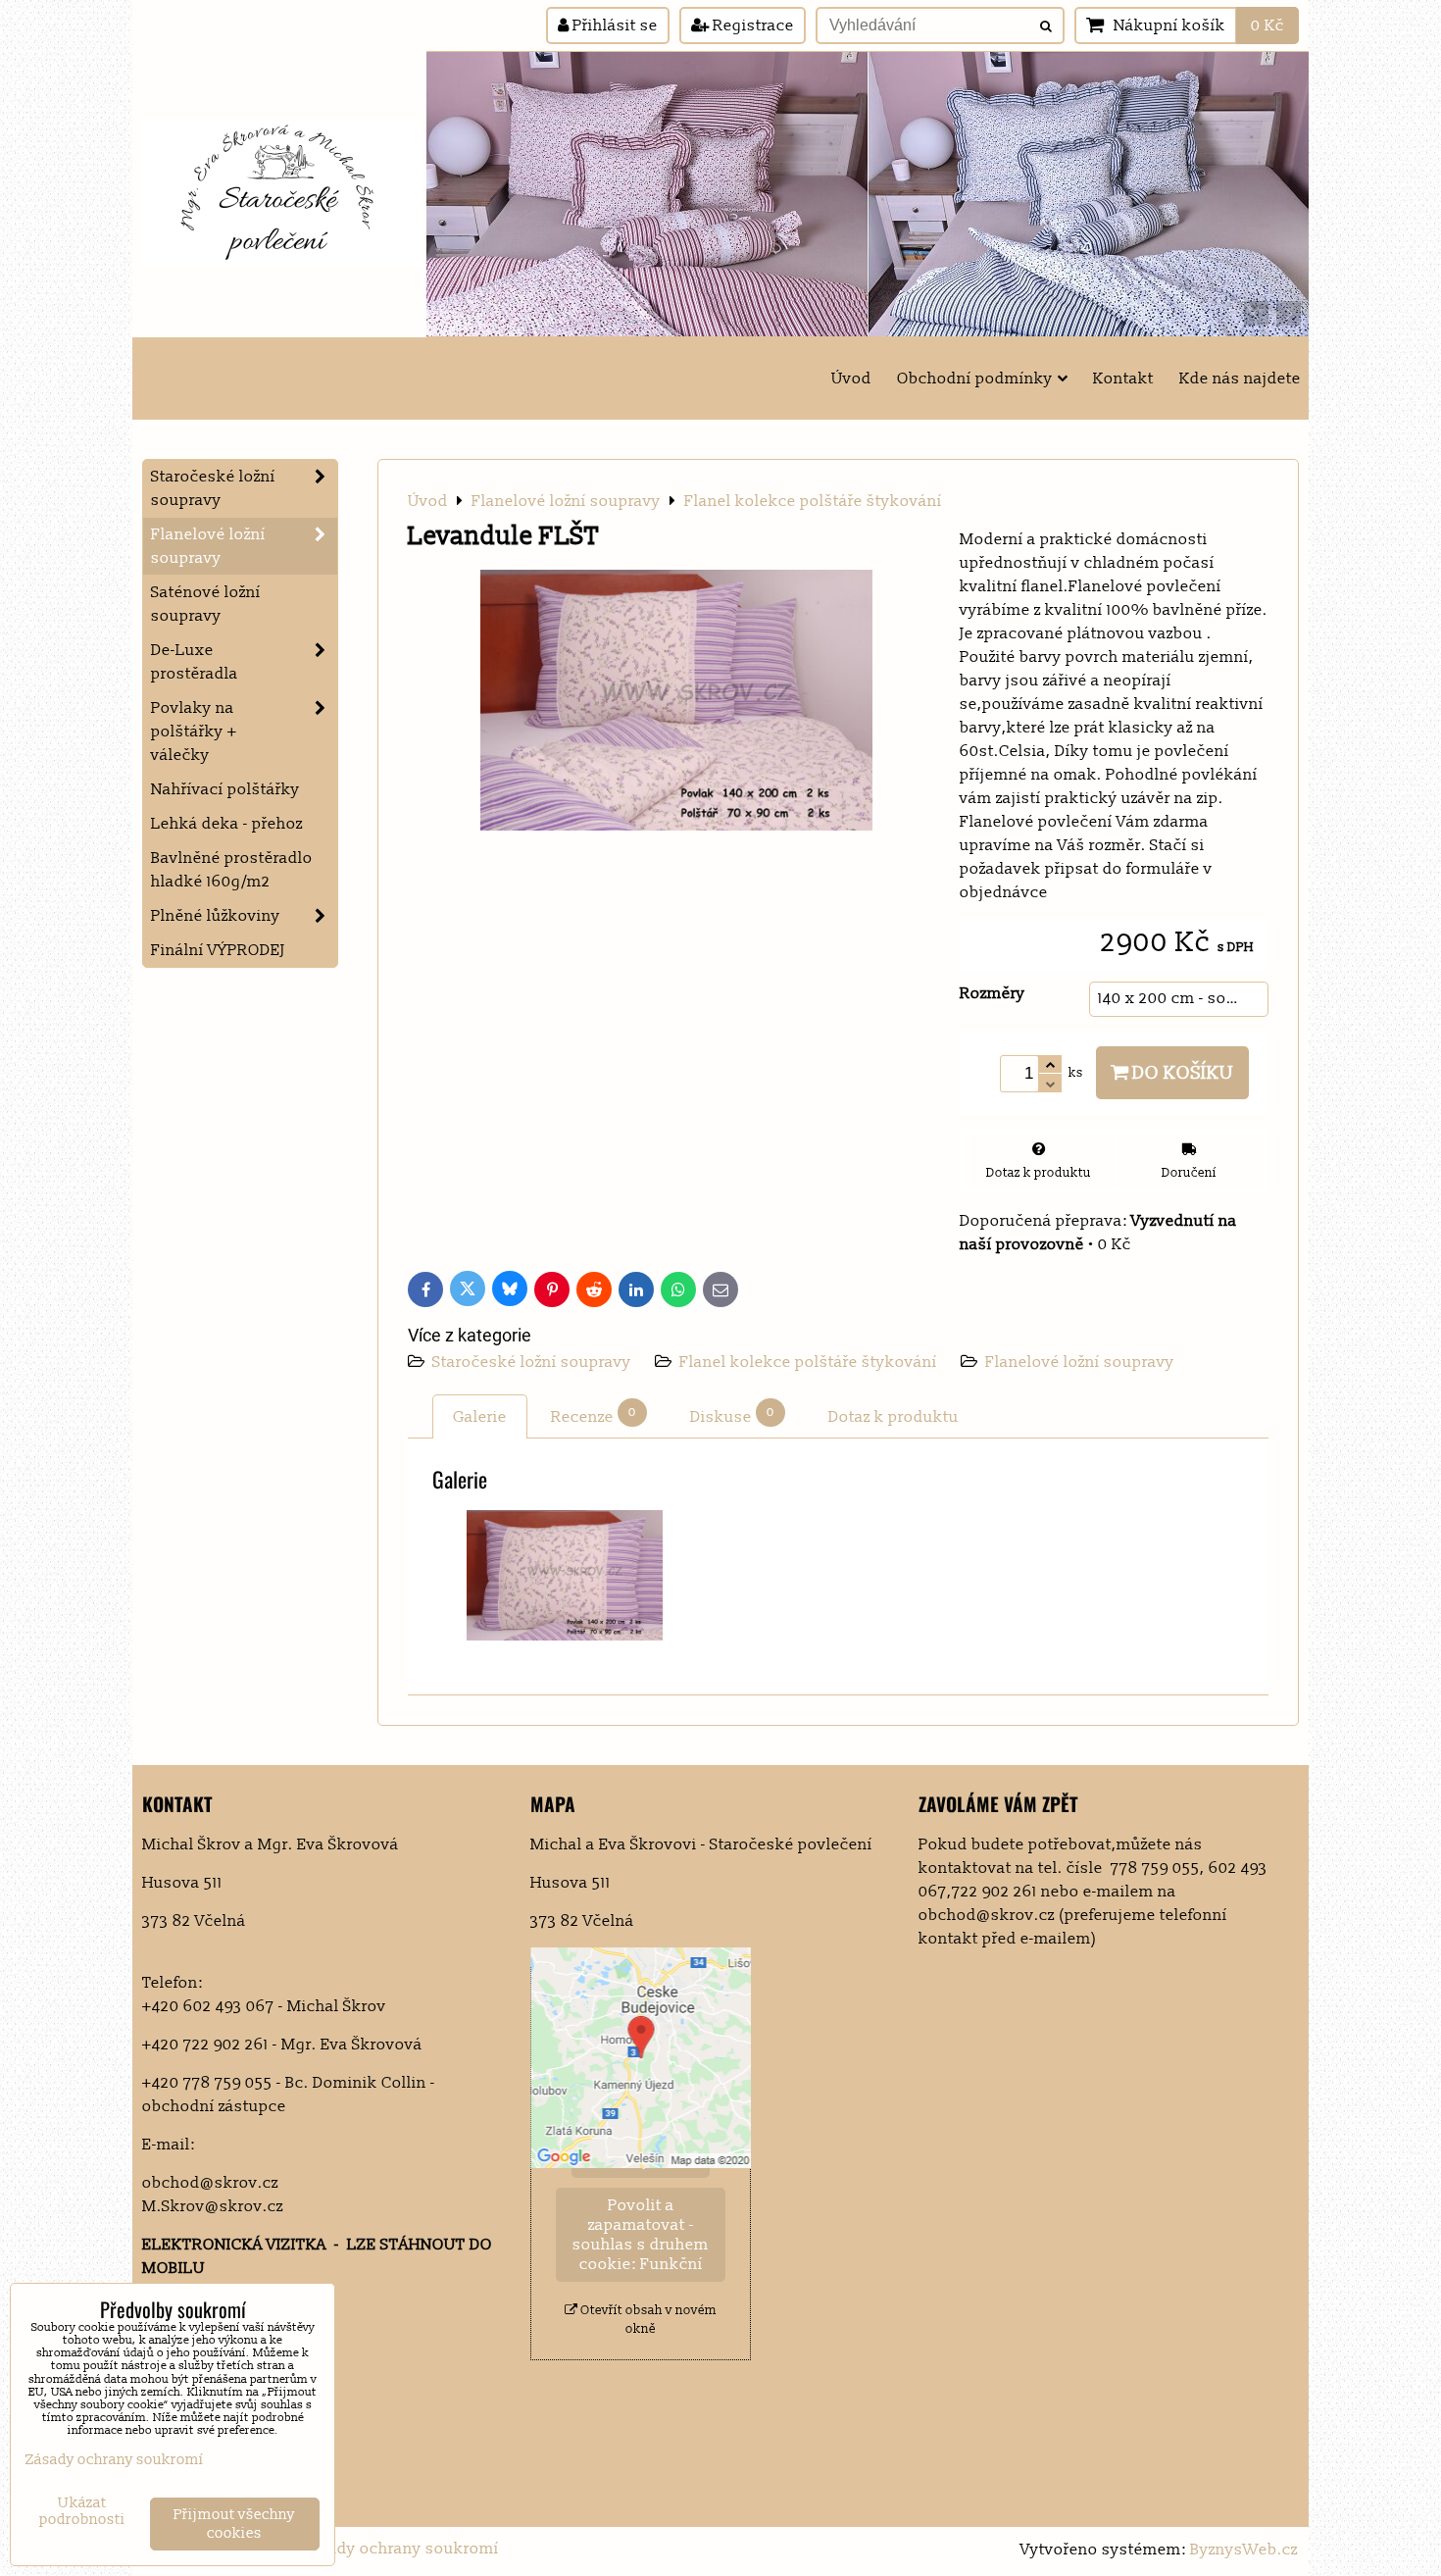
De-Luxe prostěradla (195, 662)
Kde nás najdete (1240, 379)
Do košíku (1181, 1073)
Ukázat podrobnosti (82, 2512)
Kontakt (1123, 379)
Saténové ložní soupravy (206, 604)
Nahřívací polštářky (225, 789)
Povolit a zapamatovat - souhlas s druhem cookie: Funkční (641, 2235)
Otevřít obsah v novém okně (647, 2320)
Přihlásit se (613, 25)
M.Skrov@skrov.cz (213, 2206)
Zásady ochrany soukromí (400, 2549)
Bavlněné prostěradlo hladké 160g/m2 (232, 870)
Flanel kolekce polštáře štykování (808, 1362)
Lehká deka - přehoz (227, 824)
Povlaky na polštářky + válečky (194, 732)
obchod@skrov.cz (210, 2183)
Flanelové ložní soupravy (1080, 1362)
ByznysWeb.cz (1244, 2550)
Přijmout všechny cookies (234, 2524)
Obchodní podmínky (975, 379)
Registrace (751, 25)
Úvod (851, 379)
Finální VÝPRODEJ (218, 950)
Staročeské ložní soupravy (534, 1362)
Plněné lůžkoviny (216, 916)
